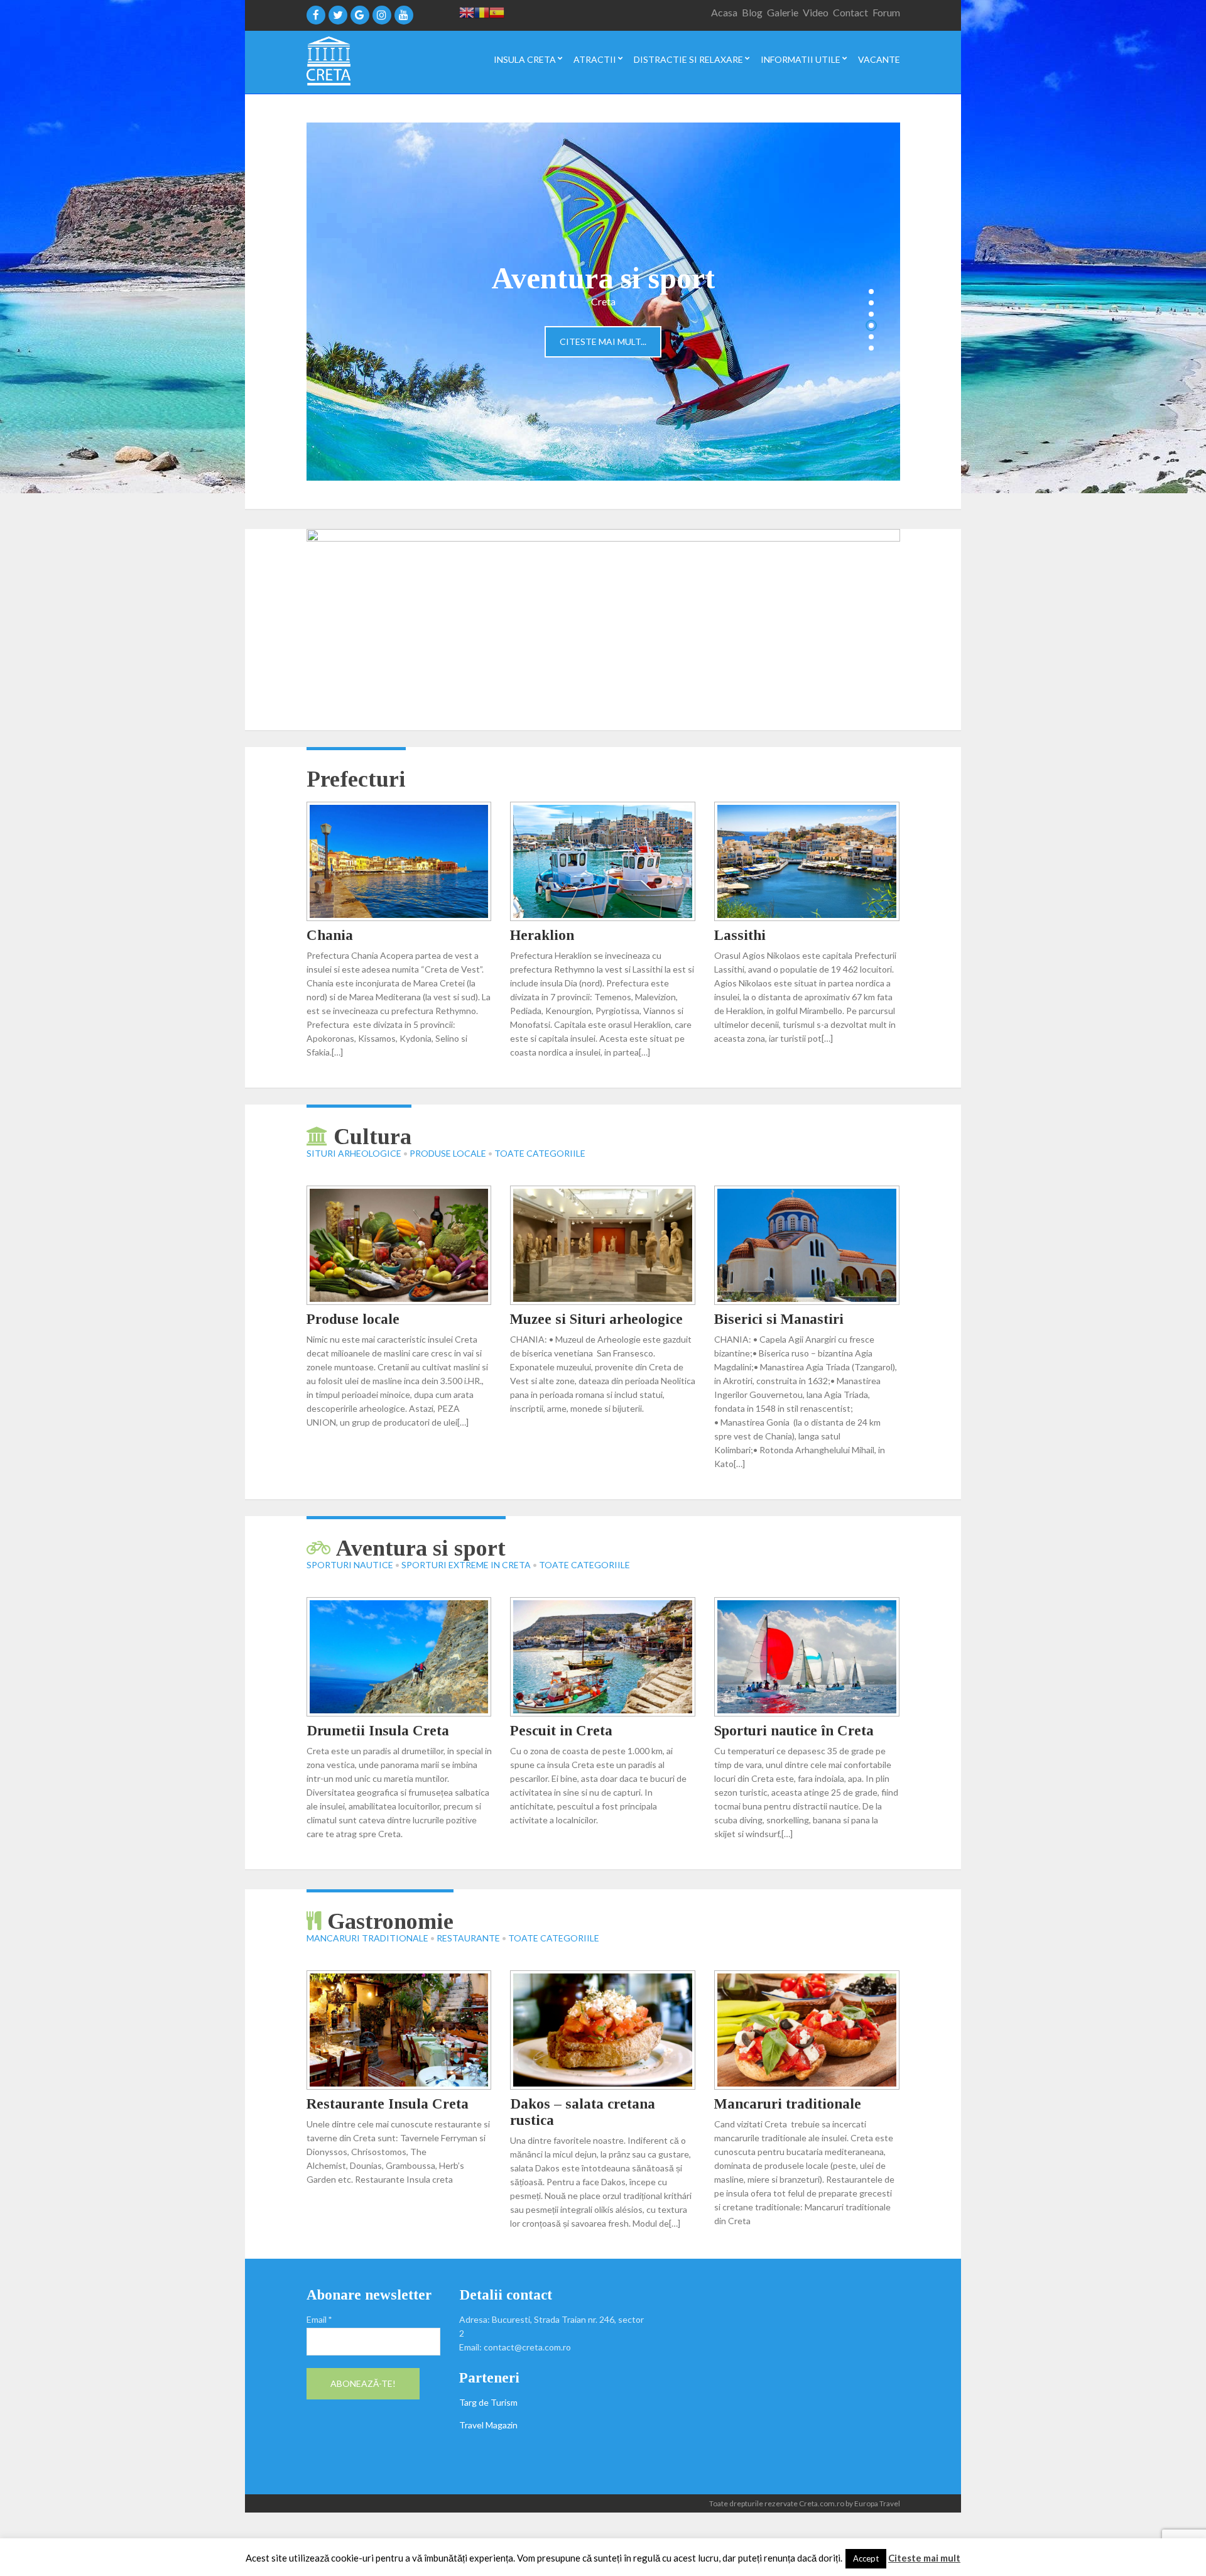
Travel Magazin (488, 2425)
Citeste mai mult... (603, 341)
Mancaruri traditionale (367, 1938)
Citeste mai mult (924, 2558)
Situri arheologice (354, 1153)
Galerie (783, 12)
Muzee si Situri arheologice (596, 1319)
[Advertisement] (781, 2375)
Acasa (724, 12)
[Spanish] (497, 12)
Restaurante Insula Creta (388, 2104)
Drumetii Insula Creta (378, 1731)
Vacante (879, 60)
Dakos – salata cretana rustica (583, 2112)
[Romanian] (482, 12)
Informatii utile (801, 60)
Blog (752, 12)
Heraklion (542, 935)
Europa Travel (877, 2503)
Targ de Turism (488, 2402)
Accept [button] (866, 2558)
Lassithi (740, 935)
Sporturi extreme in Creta (466, 1565)
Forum (886, 12)
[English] (467, 12)
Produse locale (448, 1153)
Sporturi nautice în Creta (794, 1731)
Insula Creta (525, 60)
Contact (850, 12)
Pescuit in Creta (561, 1731)
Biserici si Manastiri (779, 1319)
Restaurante (468, 1938)
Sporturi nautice (350, 1565)
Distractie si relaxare (688, 60)
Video (816, 12)
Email (319, 2319)
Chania (330, 935)
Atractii (595, 60)
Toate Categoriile (540, 1153)
